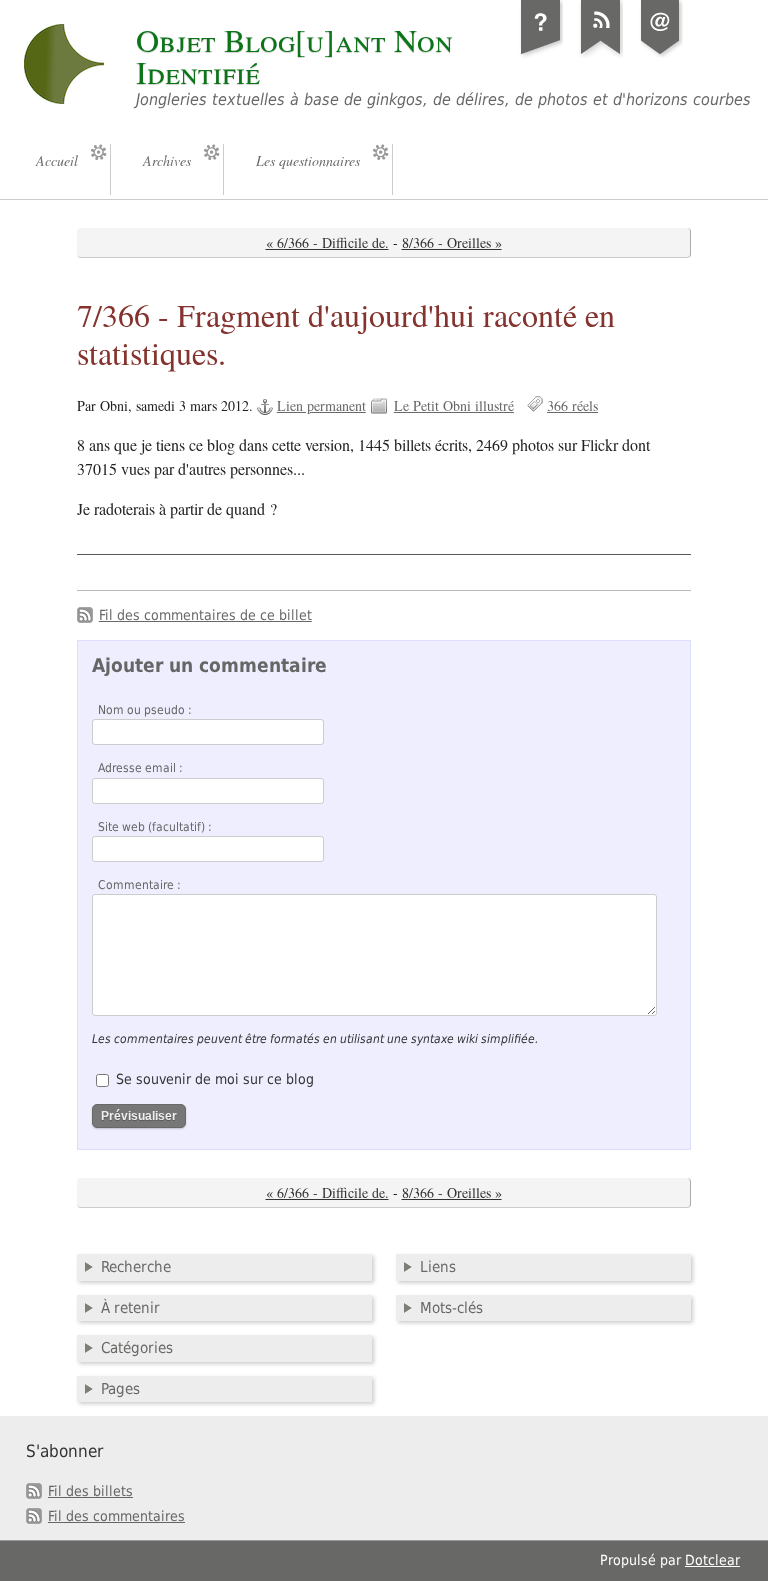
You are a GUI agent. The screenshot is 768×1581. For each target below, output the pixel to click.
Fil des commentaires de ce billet (205, 615)
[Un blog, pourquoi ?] (541, 54)
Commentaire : (139, 885)
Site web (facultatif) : (155, 827)
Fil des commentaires (116, 1516)
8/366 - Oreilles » (452, 242)
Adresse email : (140, 768)
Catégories (137, 1348)
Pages (120, 1389)
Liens (438, 1267)
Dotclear (712, 1560)
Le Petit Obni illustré (454, 405)
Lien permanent (321, 405)
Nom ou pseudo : (145, 710)
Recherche (136, 1267)
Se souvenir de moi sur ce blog (215, 1079)
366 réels (572, 405)
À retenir (130, 1308)
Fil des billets (90, 1491)
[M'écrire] (661, 54)
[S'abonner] (601, 54)
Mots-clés (451, 1308)
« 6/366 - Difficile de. (327, 242)
